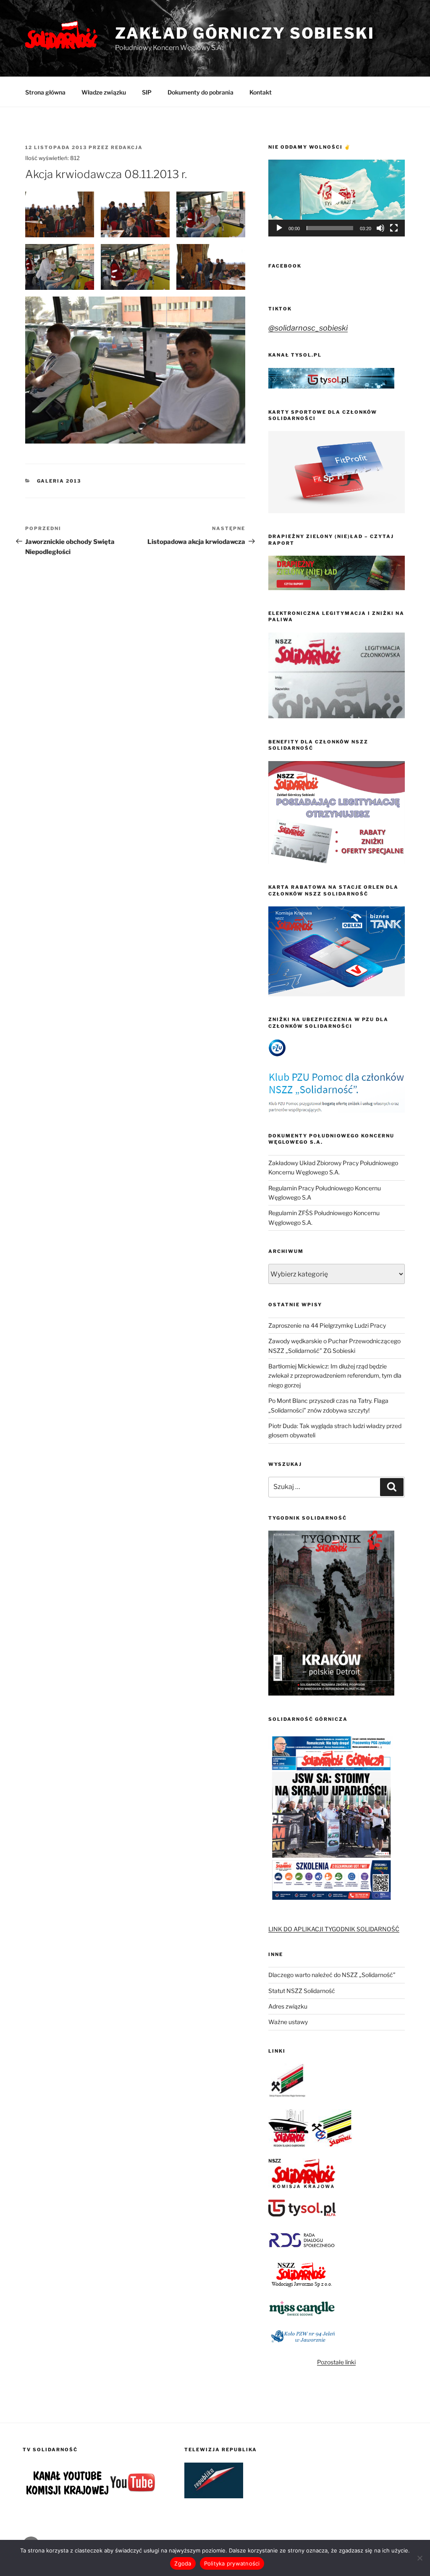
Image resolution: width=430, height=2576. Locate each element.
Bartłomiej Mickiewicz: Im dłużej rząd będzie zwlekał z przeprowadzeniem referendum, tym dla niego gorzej (335, 1376)
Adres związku (288, 2006)
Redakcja (127, 147)
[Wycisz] (380, 228)
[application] (337, 198)
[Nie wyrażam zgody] (420, 2558)
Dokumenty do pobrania (201, 92)
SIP (147, 92)
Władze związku (104, 92)
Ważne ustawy (288, 2022)
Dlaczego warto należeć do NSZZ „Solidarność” (332, 1975)
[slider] (330, 228)
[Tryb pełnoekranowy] (394, 228)
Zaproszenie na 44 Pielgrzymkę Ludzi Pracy (327, 1325)
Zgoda (183, 2563)
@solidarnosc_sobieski (308, 328)
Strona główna (45, 92)
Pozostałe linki (336, 2362)
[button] (336, 198)
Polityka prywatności (232, 2563)
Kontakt (261, 92)
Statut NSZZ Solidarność (302, 1991)
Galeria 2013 (59, 481)
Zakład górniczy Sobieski (245, 33)
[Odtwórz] (279, 228)
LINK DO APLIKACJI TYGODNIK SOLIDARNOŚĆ (334, 1929)
